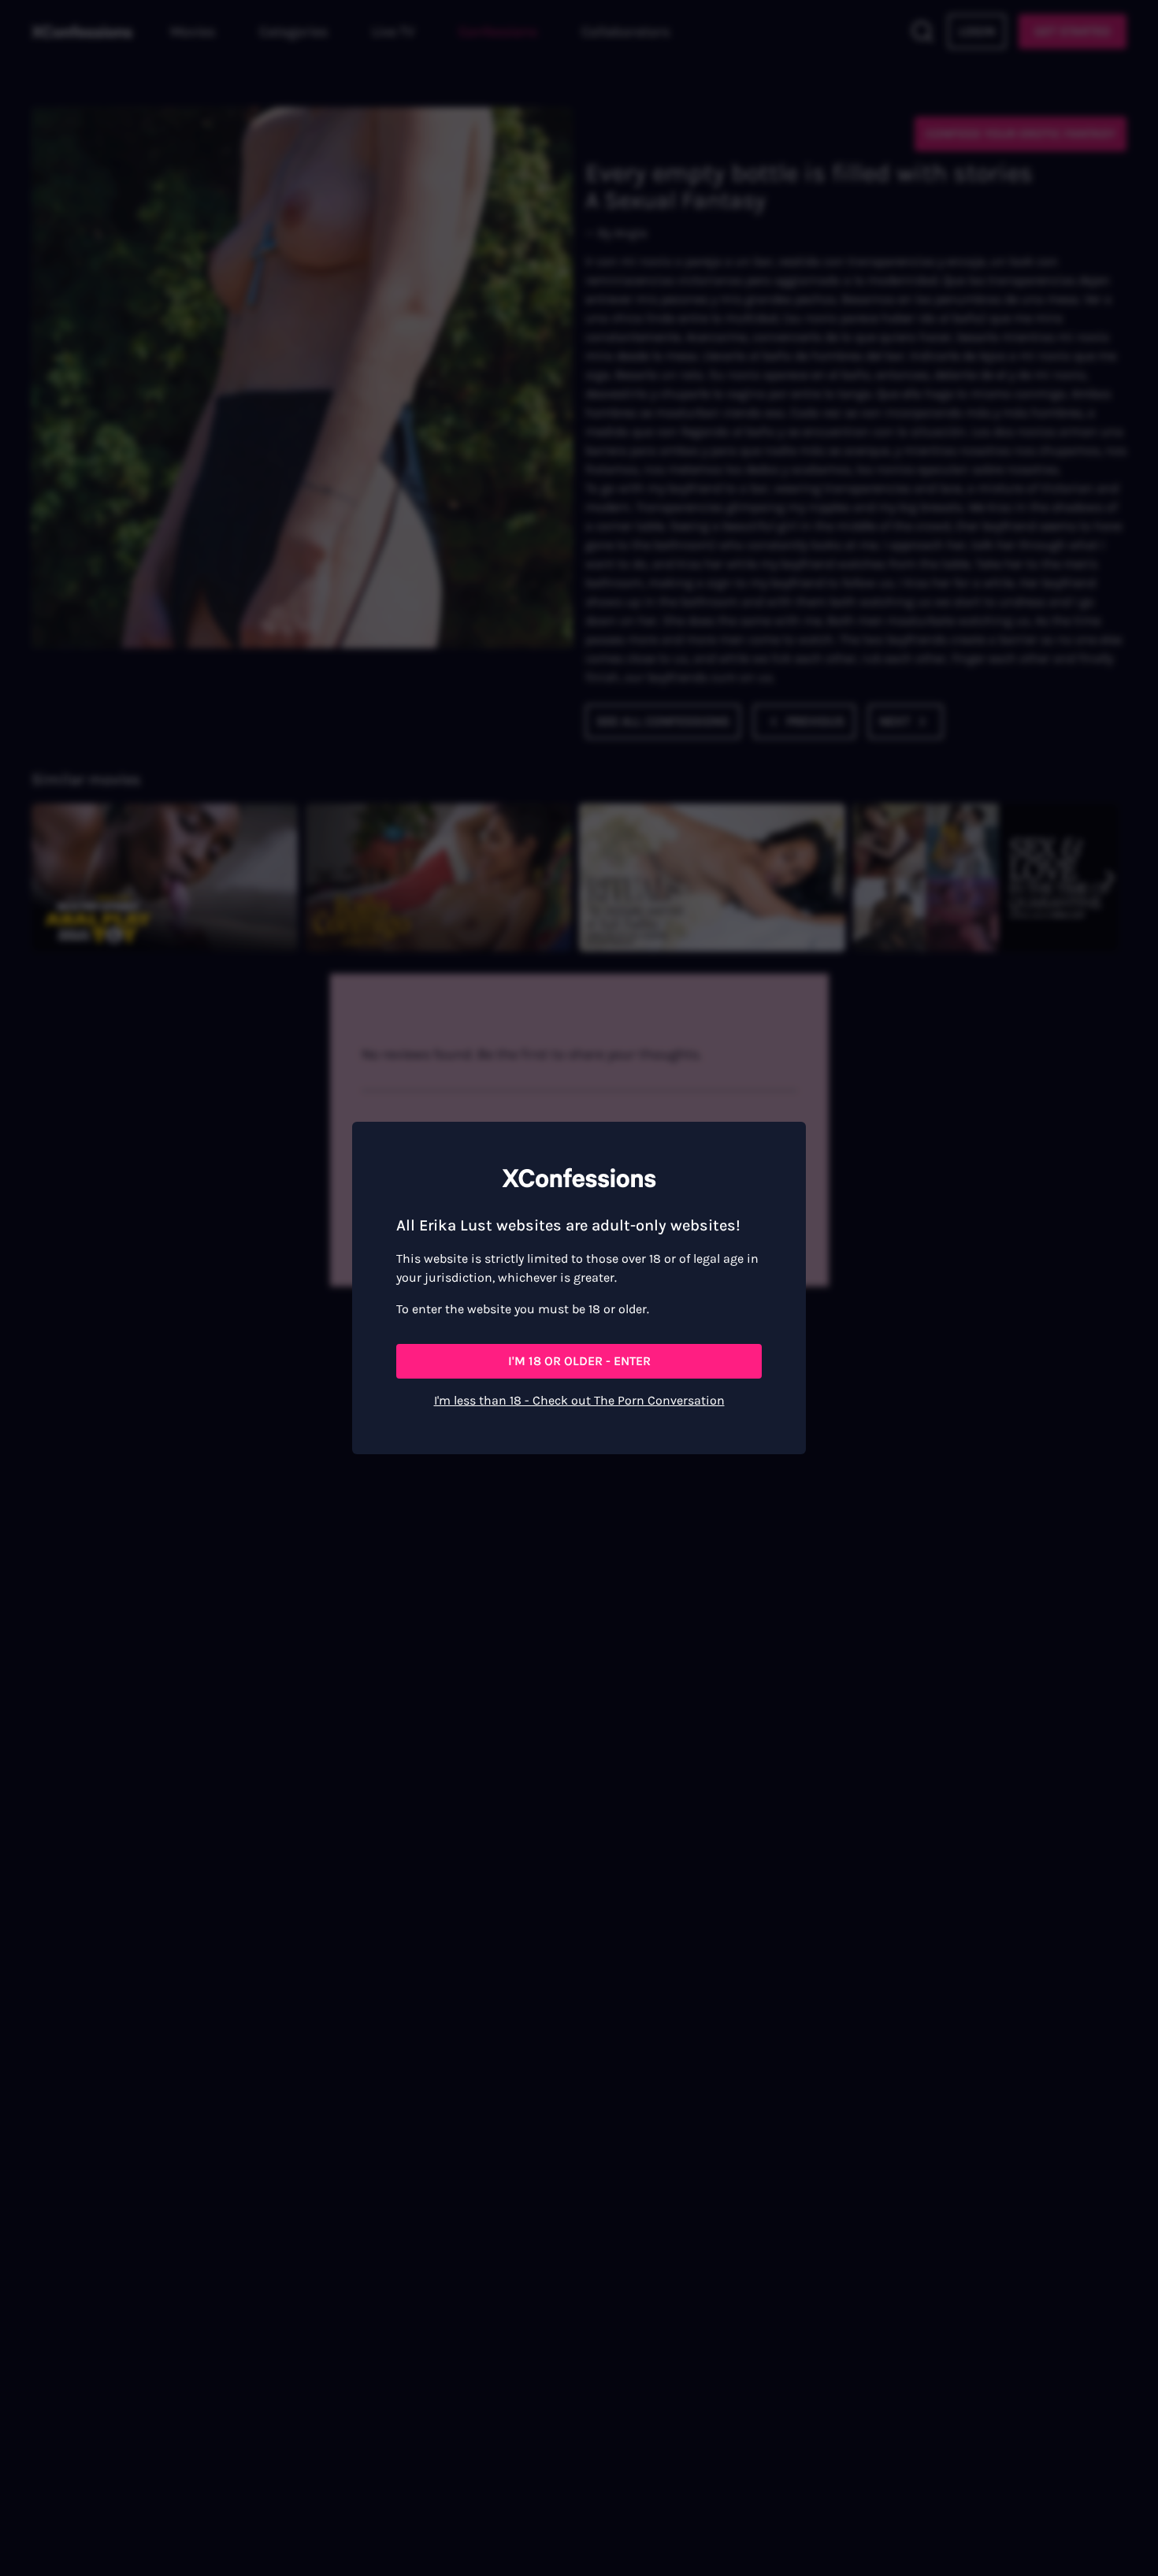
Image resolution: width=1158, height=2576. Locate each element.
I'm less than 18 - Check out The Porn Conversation (579, 1400)
